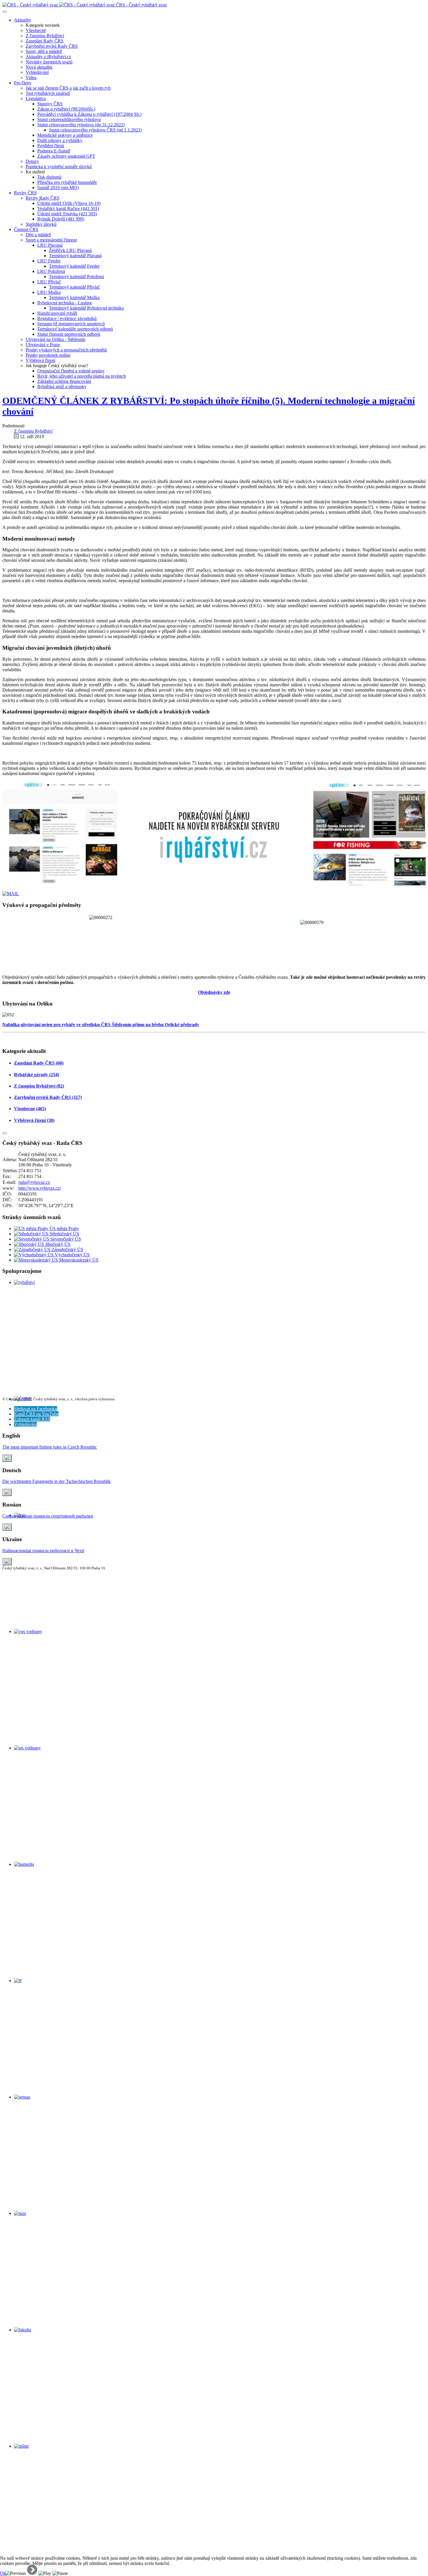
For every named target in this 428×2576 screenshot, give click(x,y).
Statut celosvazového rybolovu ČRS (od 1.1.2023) (95, 130)
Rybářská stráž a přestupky (62, 387)
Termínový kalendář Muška (74, 297)
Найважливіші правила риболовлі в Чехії (43, 1551)
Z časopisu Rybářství (45, 36)
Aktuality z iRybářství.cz (48, 57)
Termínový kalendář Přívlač (74, 287)
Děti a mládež (38, 235)
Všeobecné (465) (30, 1109)
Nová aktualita (39, 67)
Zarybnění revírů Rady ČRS (52, 46)
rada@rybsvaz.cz (34, 1182)
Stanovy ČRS (50, 104)
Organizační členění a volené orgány (71, 371)
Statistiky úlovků (41, 224)
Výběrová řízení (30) (34, 1120)
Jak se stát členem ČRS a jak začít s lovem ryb (68, 88)
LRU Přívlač (49, 282)
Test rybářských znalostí (48, 93)
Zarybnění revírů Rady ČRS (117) (48, 1097)
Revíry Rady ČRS (43, 198)
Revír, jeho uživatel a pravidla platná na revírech (82, 376)
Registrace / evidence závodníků (67, 318)
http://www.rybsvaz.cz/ (40, 1188)
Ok (3, 2573)
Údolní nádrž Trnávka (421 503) (67, 214)
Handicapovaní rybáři (57, 313)
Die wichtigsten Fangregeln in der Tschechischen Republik (56, 1481)
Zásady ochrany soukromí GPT (66, 156)
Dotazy (32, 161)
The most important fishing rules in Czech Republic (50, 1447)
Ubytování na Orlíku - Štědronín (55, 339)
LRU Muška (49, 292)
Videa (31, 78)
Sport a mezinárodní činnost (51, 240)
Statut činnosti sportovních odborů (69, 334)
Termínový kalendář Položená (76, 277)
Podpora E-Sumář (54, 151)
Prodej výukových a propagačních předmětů (66, 350)
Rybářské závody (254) (37, 1075)
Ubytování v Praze (43, 345)
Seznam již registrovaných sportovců (71, 324)
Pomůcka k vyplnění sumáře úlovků (59, 167)
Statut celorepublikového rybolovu (69, 119)
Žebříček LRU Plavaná (70, 250)
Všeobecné (36, 30)
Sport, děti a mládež (44, 51)
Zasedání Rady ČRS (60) (39, 1063)
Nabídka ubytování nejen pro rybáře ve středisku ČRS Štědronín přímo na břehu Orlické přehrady (101, 1025)
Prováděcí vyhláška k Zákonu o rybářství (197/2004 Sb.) (89, 114)
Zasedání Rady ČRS (45, 41)
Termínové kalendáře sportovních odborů (75, 329)
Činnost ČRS (26, 229)
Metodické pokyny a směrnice (65, 135)
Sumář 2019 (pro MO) (58, 188)
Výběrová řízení (40, 360)
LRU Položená (51, 271)
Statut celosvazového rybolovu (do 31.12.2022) (81, 125)
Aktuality (23, 20)
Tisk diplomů (49, 177)
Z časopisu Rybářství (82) (39, 1086)
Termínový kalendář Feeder (74, 266)
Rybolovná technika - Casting (64, 303)
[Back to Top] (5, 1133)
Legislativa (36, 98)
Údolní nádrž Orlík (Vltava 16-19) (69, 203)
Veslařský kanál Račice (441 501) (68, 208)
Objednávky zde (214, 992)
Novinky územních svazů (49, 62)
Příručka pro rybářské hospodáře (67, 182)
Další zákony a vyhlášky (60, 140)
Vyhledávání (37, 72)
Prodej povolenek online (48, 355)
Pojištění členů (51, 146)
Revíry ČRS (25, 193)
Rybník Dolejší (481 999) (61, 219)
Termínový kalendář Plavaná (75, 256)
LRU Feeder (49, 261)
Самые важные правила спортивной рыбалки (48, 1516)
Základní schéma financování (64, 381)
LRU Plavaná (50, 245)
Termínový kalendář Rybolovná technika (86, 308)
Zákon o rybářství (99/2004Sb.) (66, 109)
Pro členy (23, 83)
